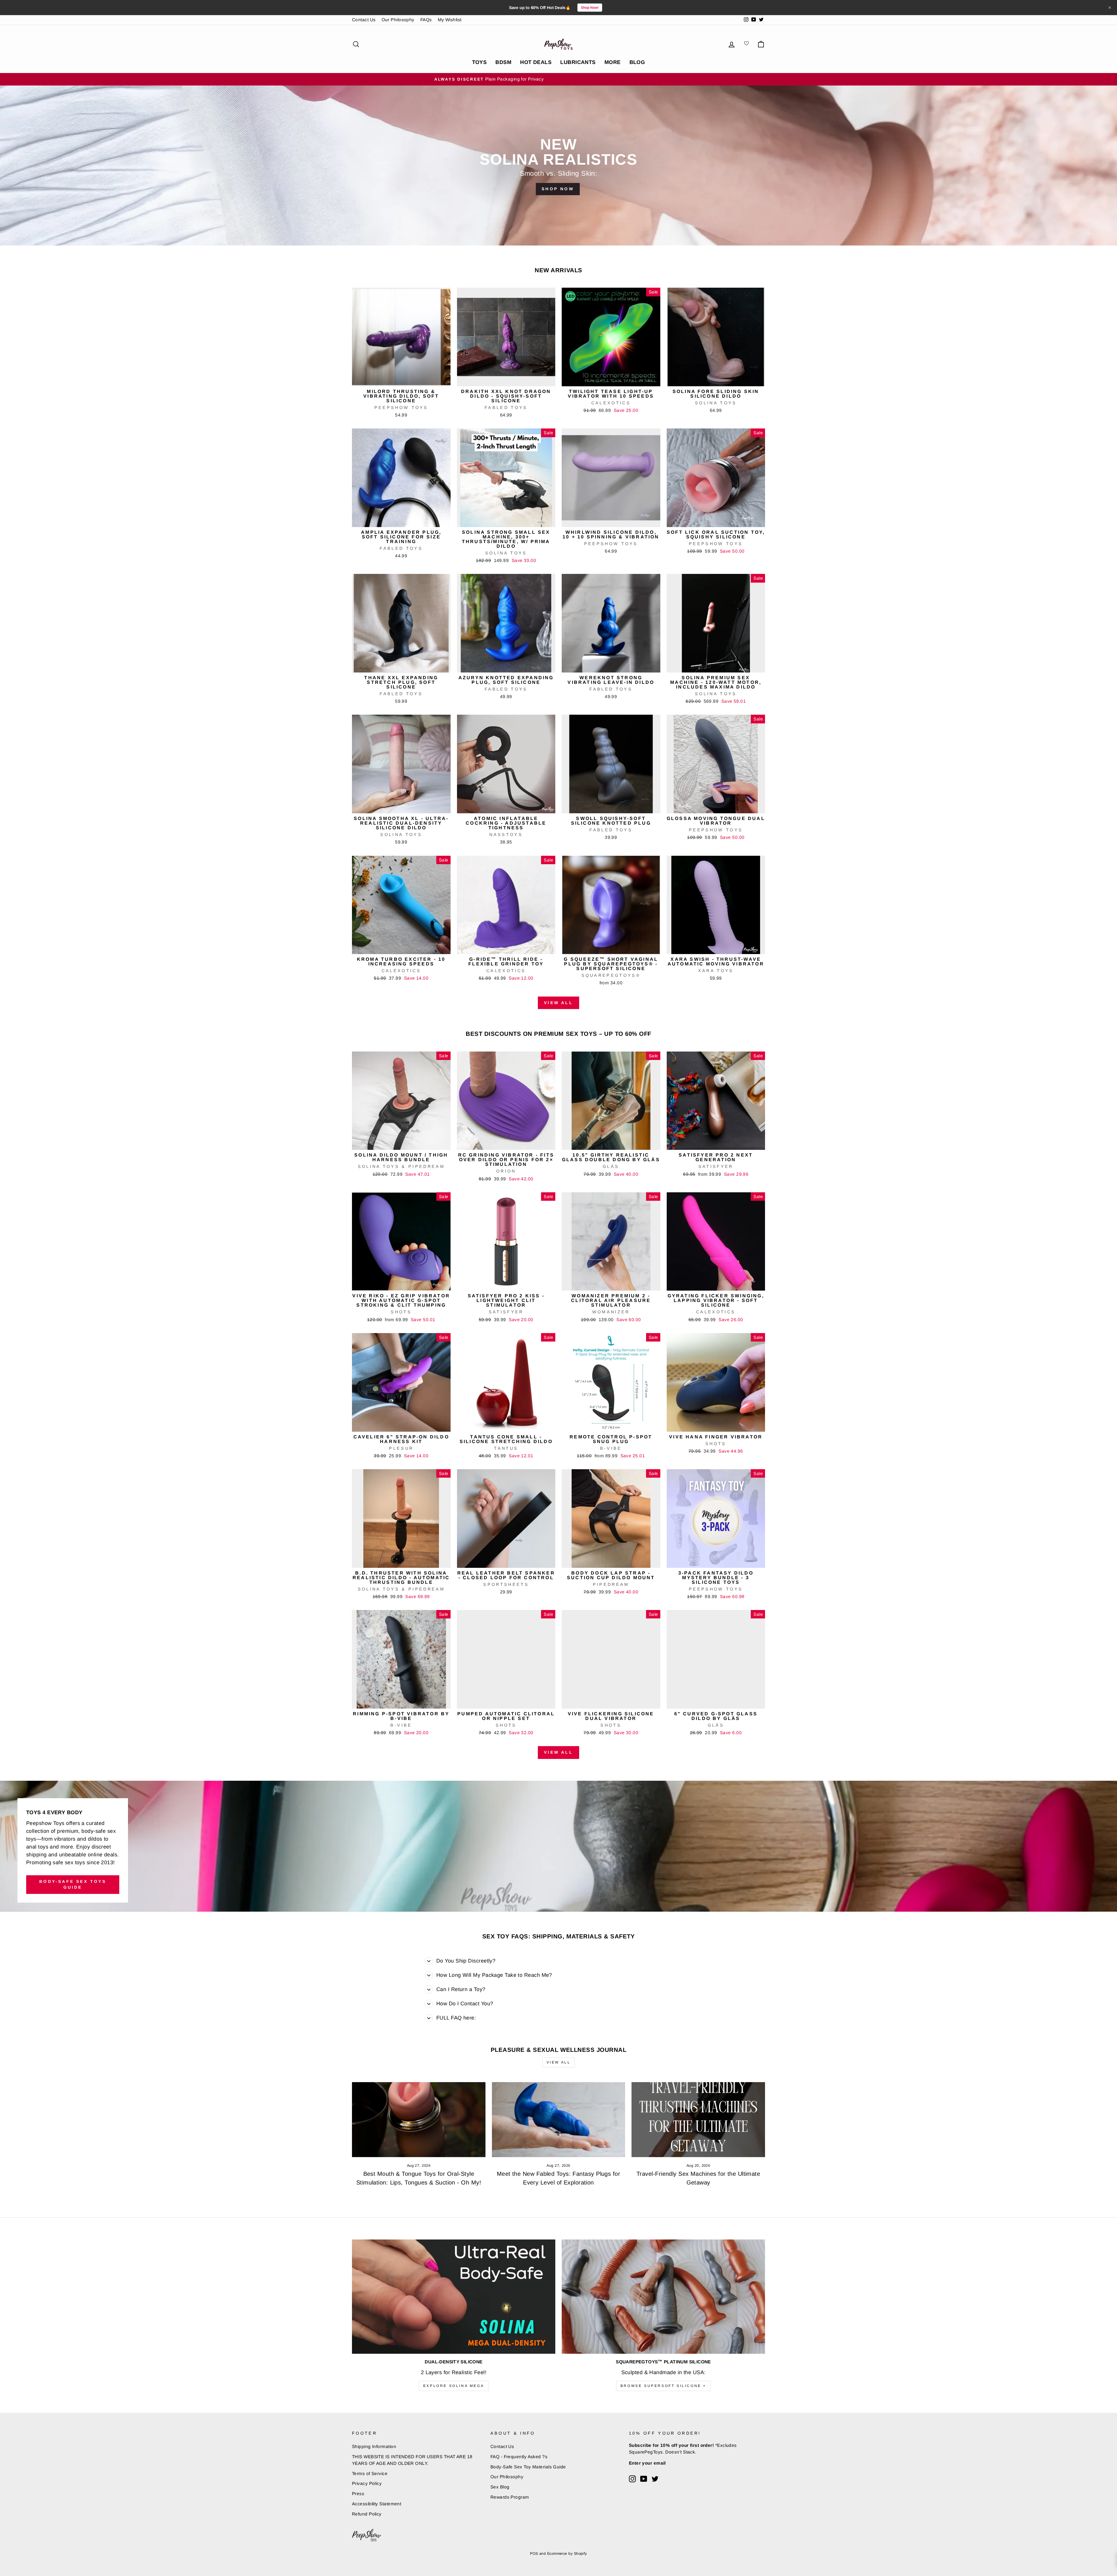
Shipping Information (374, 2446)
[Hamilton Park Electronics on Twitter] (655, 2479)
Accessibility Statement (377, 2504)
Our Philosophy (398, 20)
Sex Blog (500, 2487)
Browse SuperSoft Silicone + (663, 2386)
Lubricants (578, 62)
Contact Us (364, 20)
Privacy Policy (367, 2483)
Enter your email (647, 2463)
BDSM (503, 62)
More (613, 62)
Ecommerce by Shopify (567, 2554)
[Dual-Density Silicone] (454, 2297)
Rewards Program (510, 2497)
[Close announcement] (1110, 8)
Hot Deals (536, 62)
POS (534, 2554)
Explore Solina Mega (454, 2386)
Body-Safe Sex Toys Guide (73, 1884)
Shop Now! (590, 8)
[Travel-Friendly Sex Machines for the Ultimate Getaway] (698, 2120)
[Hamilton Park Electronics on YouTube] (644, 2479)
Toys (480, 62)
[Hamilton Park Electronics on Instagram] (632, 2479)
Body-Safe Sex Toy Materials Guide (528, 2467)
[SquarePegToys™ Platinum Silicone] (663, 2297)
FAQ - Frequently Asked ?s (519, 2457)
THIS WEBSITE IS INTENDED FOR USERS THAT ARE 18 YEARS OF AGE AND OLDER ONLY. (412, 2460)
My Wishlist (450, 20)
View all (558, 1003)
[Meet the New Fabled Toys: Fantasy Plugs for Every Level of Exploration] (559, 2120)
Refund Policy (367, 2514)
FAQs (426, 20)
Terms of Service (370, 2473)
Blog (637, 62)
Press (358, 2494)
